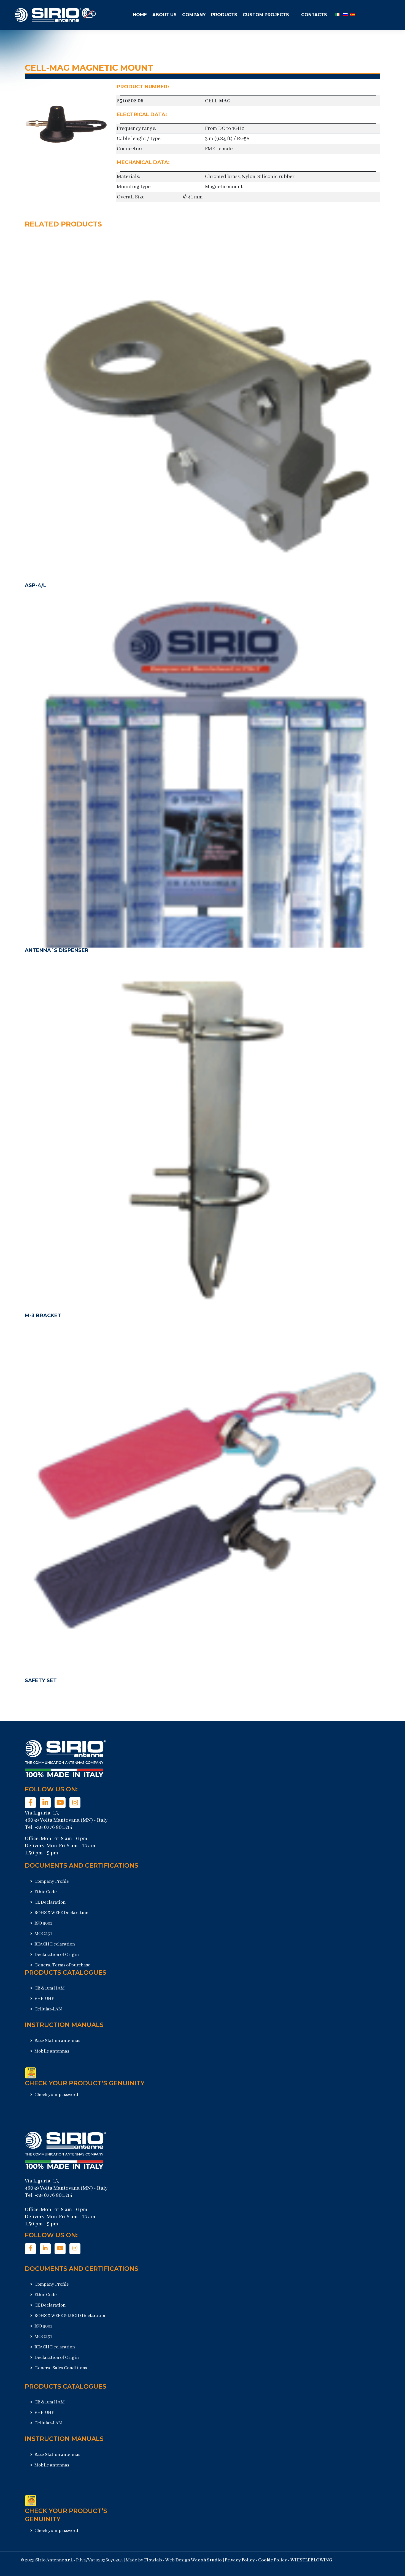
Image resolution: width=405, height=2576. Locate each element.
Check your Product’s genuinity (85, 2083)
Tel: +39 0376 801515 (48, 1827)
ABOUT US (164, 15)
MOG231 (43, 1934)
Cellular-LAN (48, 2009)
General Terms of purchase (62, 1965)
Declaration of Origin (56, 1955)
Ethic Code (45, 1892)
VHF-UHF (44, 1999)
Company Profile (51, 1881)
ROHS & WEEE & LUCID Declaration (70, 2316)
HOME (140, 15)
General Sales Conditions (60, 2368)
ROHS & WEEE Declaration (61, 1913)
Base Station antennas (57, 2041)
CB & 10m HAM (49, 1988)
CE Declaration (50, 1902)
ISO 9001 (43, 1923)
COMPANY (194, 15)
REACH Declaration (54, 1944)
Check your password (56, 2095)
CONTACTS (314, 15)
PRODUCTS (224, 15)
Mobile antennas (51, 2051)
